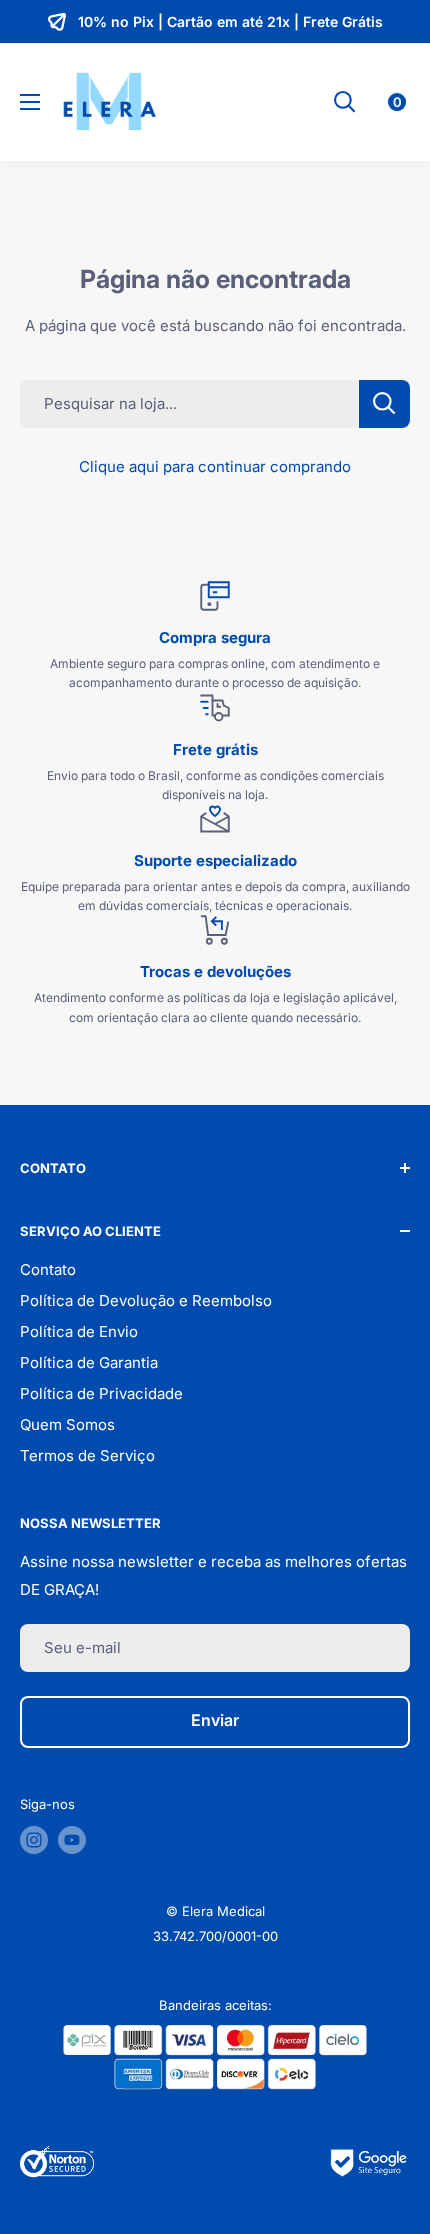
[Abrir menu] (30, 102)
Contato (48, 1269)
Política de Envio (79, 1331)
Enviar (215, 1720)
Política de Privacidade (101, 1393)
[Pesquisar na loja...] (384, 404)
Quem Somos (67, 1424)
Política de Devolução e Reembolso (146, 1300)
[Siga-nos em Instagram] (34, 1840)
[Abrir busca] (345, 102)
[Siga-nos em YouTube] (72, 1840)
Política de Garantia (89, 1362)
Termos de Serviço (87, 1455)
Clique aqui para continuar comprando (215, 466)
